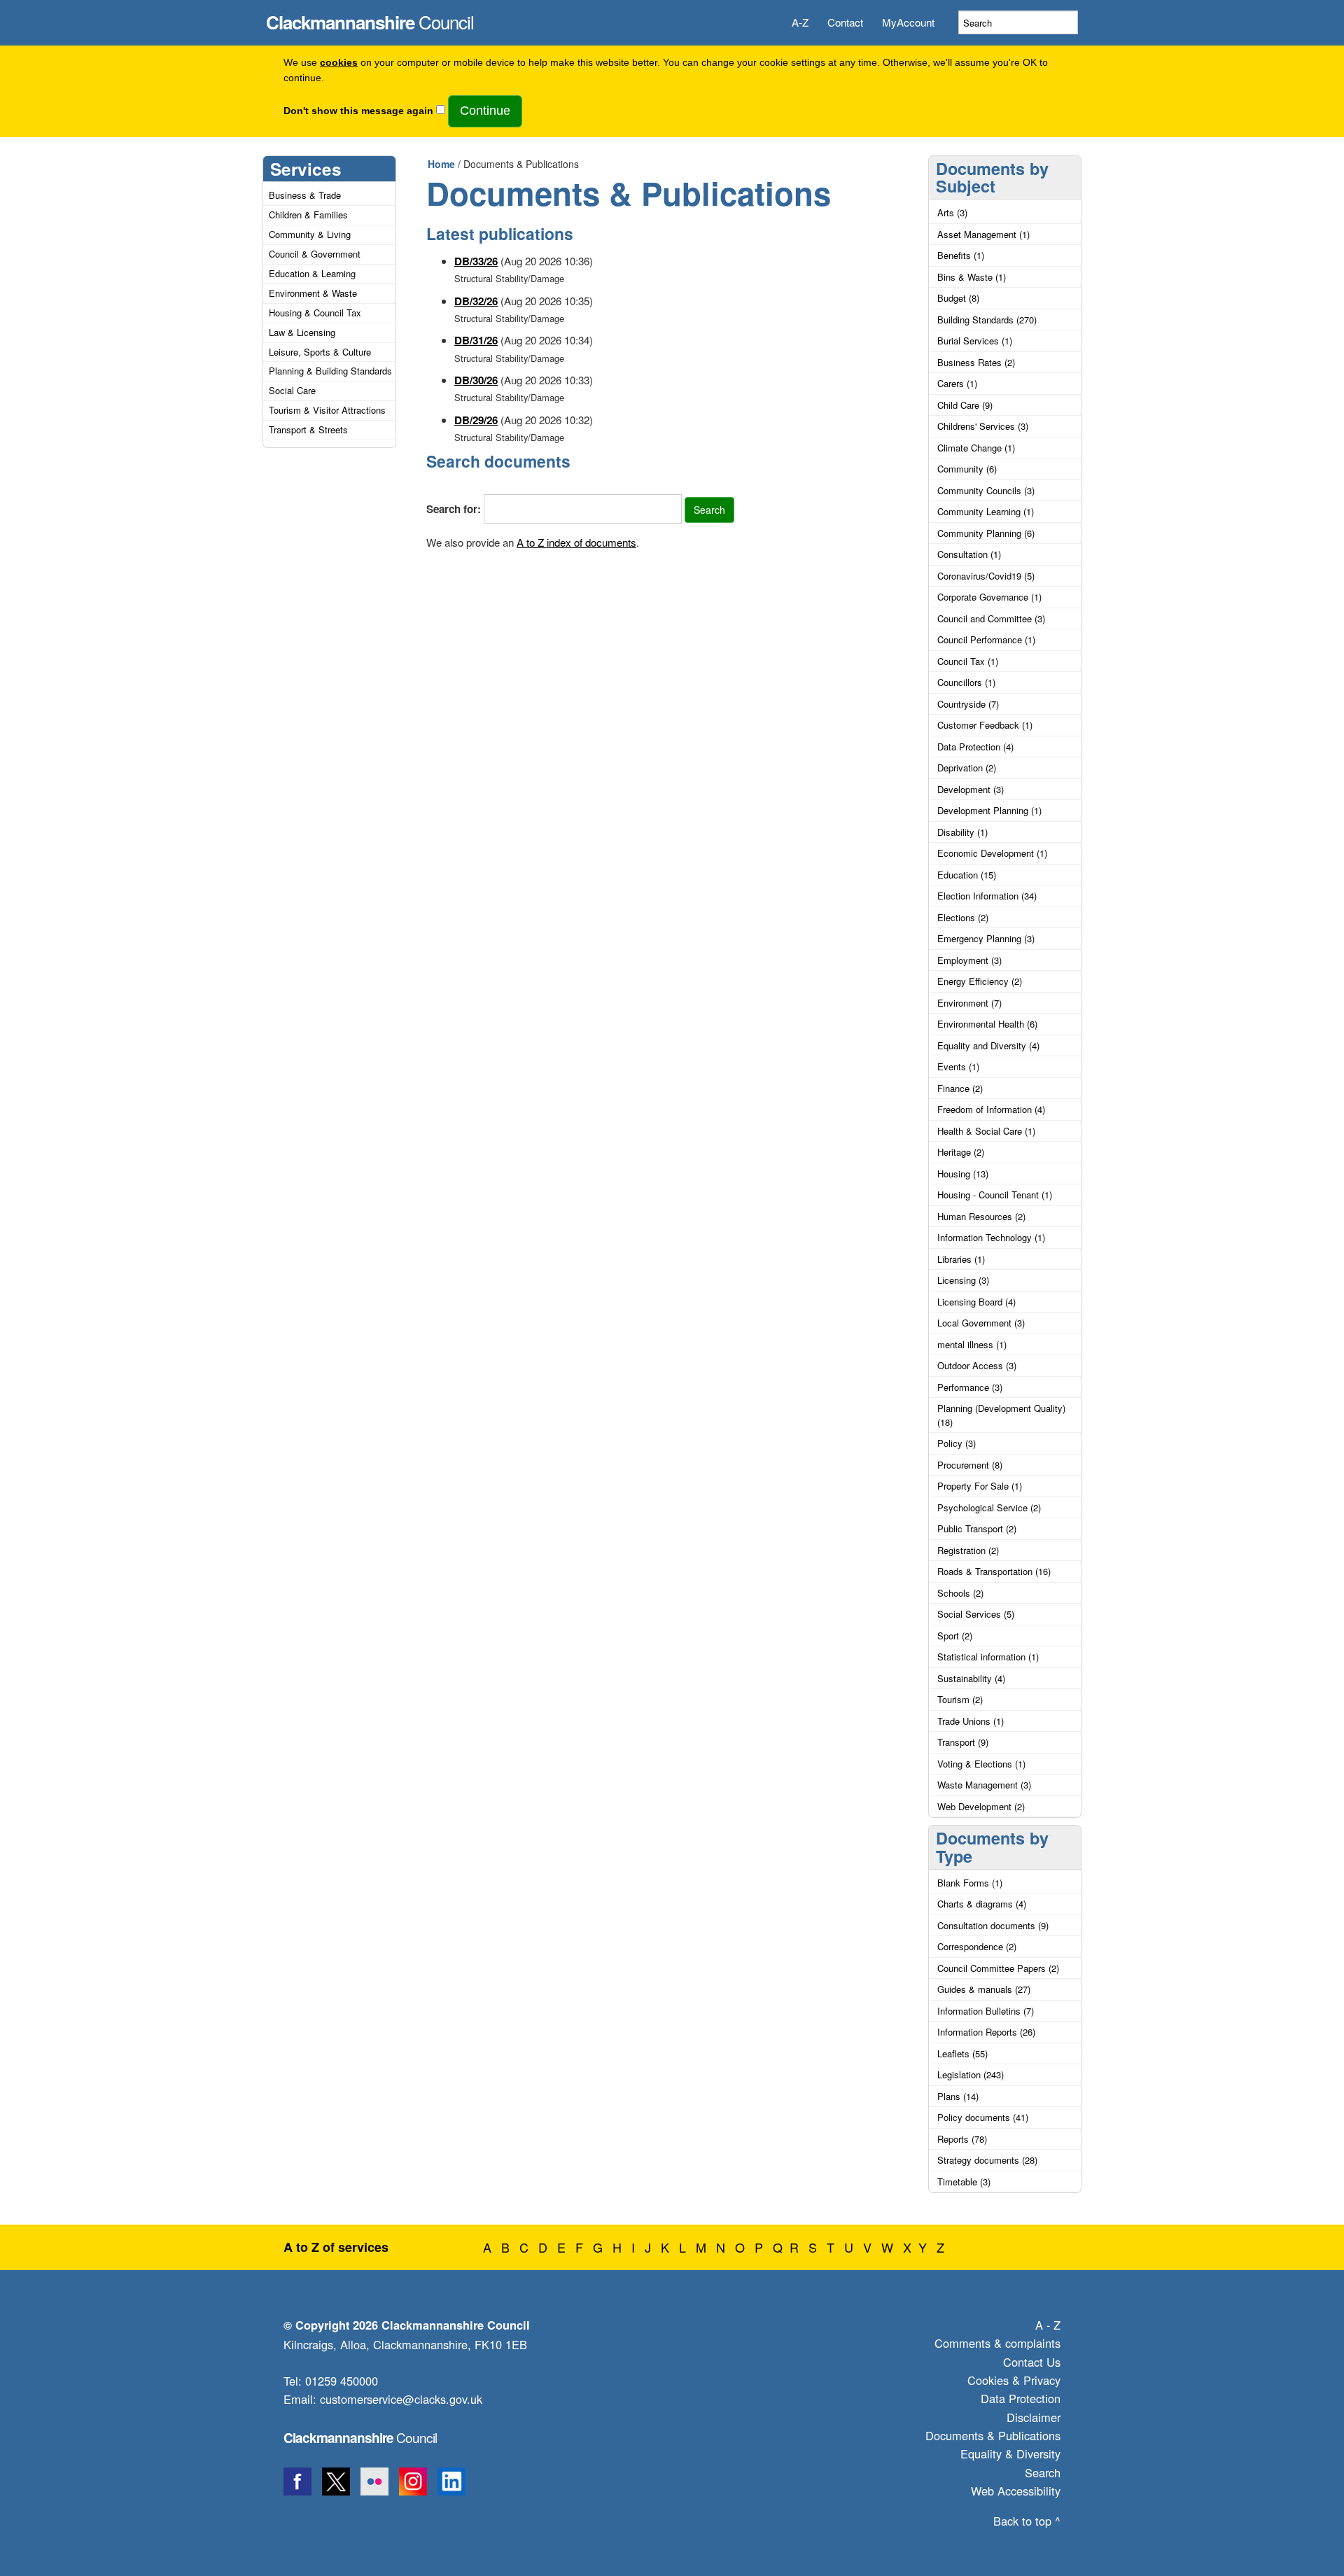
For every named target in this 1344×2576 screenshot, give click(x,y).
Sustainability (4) (971, 1678)
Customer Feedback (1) (985, 725)
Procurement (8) (970, 1465)
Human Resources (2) (981, 1216)
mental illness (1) (972, 1344)
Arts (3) (952, 212)
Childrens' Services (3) (983, 426)
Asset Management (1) (983, 234)
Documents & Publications (993, 2435)
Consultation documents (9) (993, 1925)
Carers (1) (957, 383)
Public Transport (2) (977, 1528)
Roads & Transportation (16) (994, 1571)
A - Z (1048, 2325)
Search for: (454, 509)
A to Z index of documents (576, 542)
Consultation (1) (969, 554)
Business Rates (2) (976, 362)
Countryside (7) (968, 704)
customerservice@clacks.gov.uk (401, 2399)
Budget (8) (958, 298)
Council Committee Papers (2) (998, 1968)
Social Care (292, 390)
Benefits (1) (961, 255)
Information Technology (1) (991, 1237)
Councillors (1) (966, 682)
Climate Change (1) (976, 448)
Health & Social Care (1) (986, 1131)
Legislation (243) (971, 2074)
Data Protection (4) (975, 747)
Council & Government (315, 254)
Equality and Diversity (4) (988, 1045)
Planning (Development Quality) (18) (1001, 1415)
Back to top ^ (1027, 2521)
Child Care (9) (965, 405)
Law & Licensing (302, 332)
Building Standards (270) (987, 320)
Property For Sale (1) (980, 1486)
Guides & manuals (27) (984, 1989)
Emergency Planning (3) (986, 938)
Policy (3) (957, 1443)
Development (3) (971, 789)
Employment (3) (969, 960)
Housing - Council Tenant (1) (995, 1195)
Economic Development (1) (992, 853)
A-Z (800, 22)
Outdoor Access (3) (977, 1365)
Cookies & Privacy (1014, 2380)
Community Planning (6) (986, 533)
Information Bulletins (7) (986, 2011)
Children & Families (308, 215)
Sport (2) (955, 1636)
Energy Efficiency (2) (980, 981)
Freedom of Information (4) (991, 1109)
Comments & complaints (997, 2343)
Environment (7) (969, 1003)
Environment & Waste (313, 293)
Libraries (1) (961, 1259)
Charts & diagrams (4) (982, 1904)
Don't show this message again (358, 111)
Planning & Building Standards (330, 371)
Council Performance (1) (986, 639)
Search (1043, 2472)
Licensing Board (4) (976, 1302)
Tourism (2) (960, 1699)
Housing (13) (963, 1174)
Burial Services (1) (975, 341)
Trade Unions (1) (971, 1721)
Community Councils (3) (986, 490)
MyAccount (908, 22)
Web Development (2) (981, 1806)
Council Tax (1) (968, 661)
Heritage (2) (961, 1152)
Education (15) (967, 875)
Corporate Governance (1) (989, 597)
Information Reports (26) (986, 2032)
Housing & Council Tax (315, 313)
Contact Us (1032, 2362)
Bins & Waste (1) (972, 277)
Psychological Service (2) (989, 1507)
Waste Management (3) (984, 1785)
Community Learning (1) (986, 511)
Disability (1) (962, 832)
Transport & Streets (308, 429)
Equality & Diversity (1010, 2453)
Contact (845, 22)
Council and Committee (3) (991, 618)
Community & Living (310, 234)
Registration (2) (968, 1550)
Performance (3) (970, 1387)
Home (441, 164)
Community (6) (967, 469)
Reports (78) (962, 2139)
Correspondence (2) (977, 1946)
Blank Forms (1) (970, 1883)
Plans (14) (958, 2096)
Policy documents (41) (983, 2117)
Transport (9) (963, 1742)
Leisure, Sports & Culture (320, 352)
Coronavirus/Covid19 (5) (986, 576)
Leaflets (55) (962, 2053)
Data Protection (1021, 2398)
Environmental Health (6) (987, 1024)
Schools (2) (960, 1593)
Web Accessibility (1016, 2491)
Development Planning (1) (989, 810)
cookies (339, 63)
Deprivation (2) (967, 768)
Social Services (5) (976, 1614)
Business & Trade (305, 195)
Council (370, 18)
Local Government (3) (981, 1323)
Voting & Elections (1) (981, 1764)
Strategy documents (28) (987, 2160)
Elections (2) (963, 917)
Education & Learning (312, 273)
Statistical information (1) (988, 1657)
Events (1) (958, 1066)
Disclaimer (1034, 2417)
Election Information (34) (987, 896)
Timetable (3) (964, 2182)
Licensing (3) (963, 1280)
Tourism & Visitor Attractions (327, 410)
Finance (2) (960, 1088)
